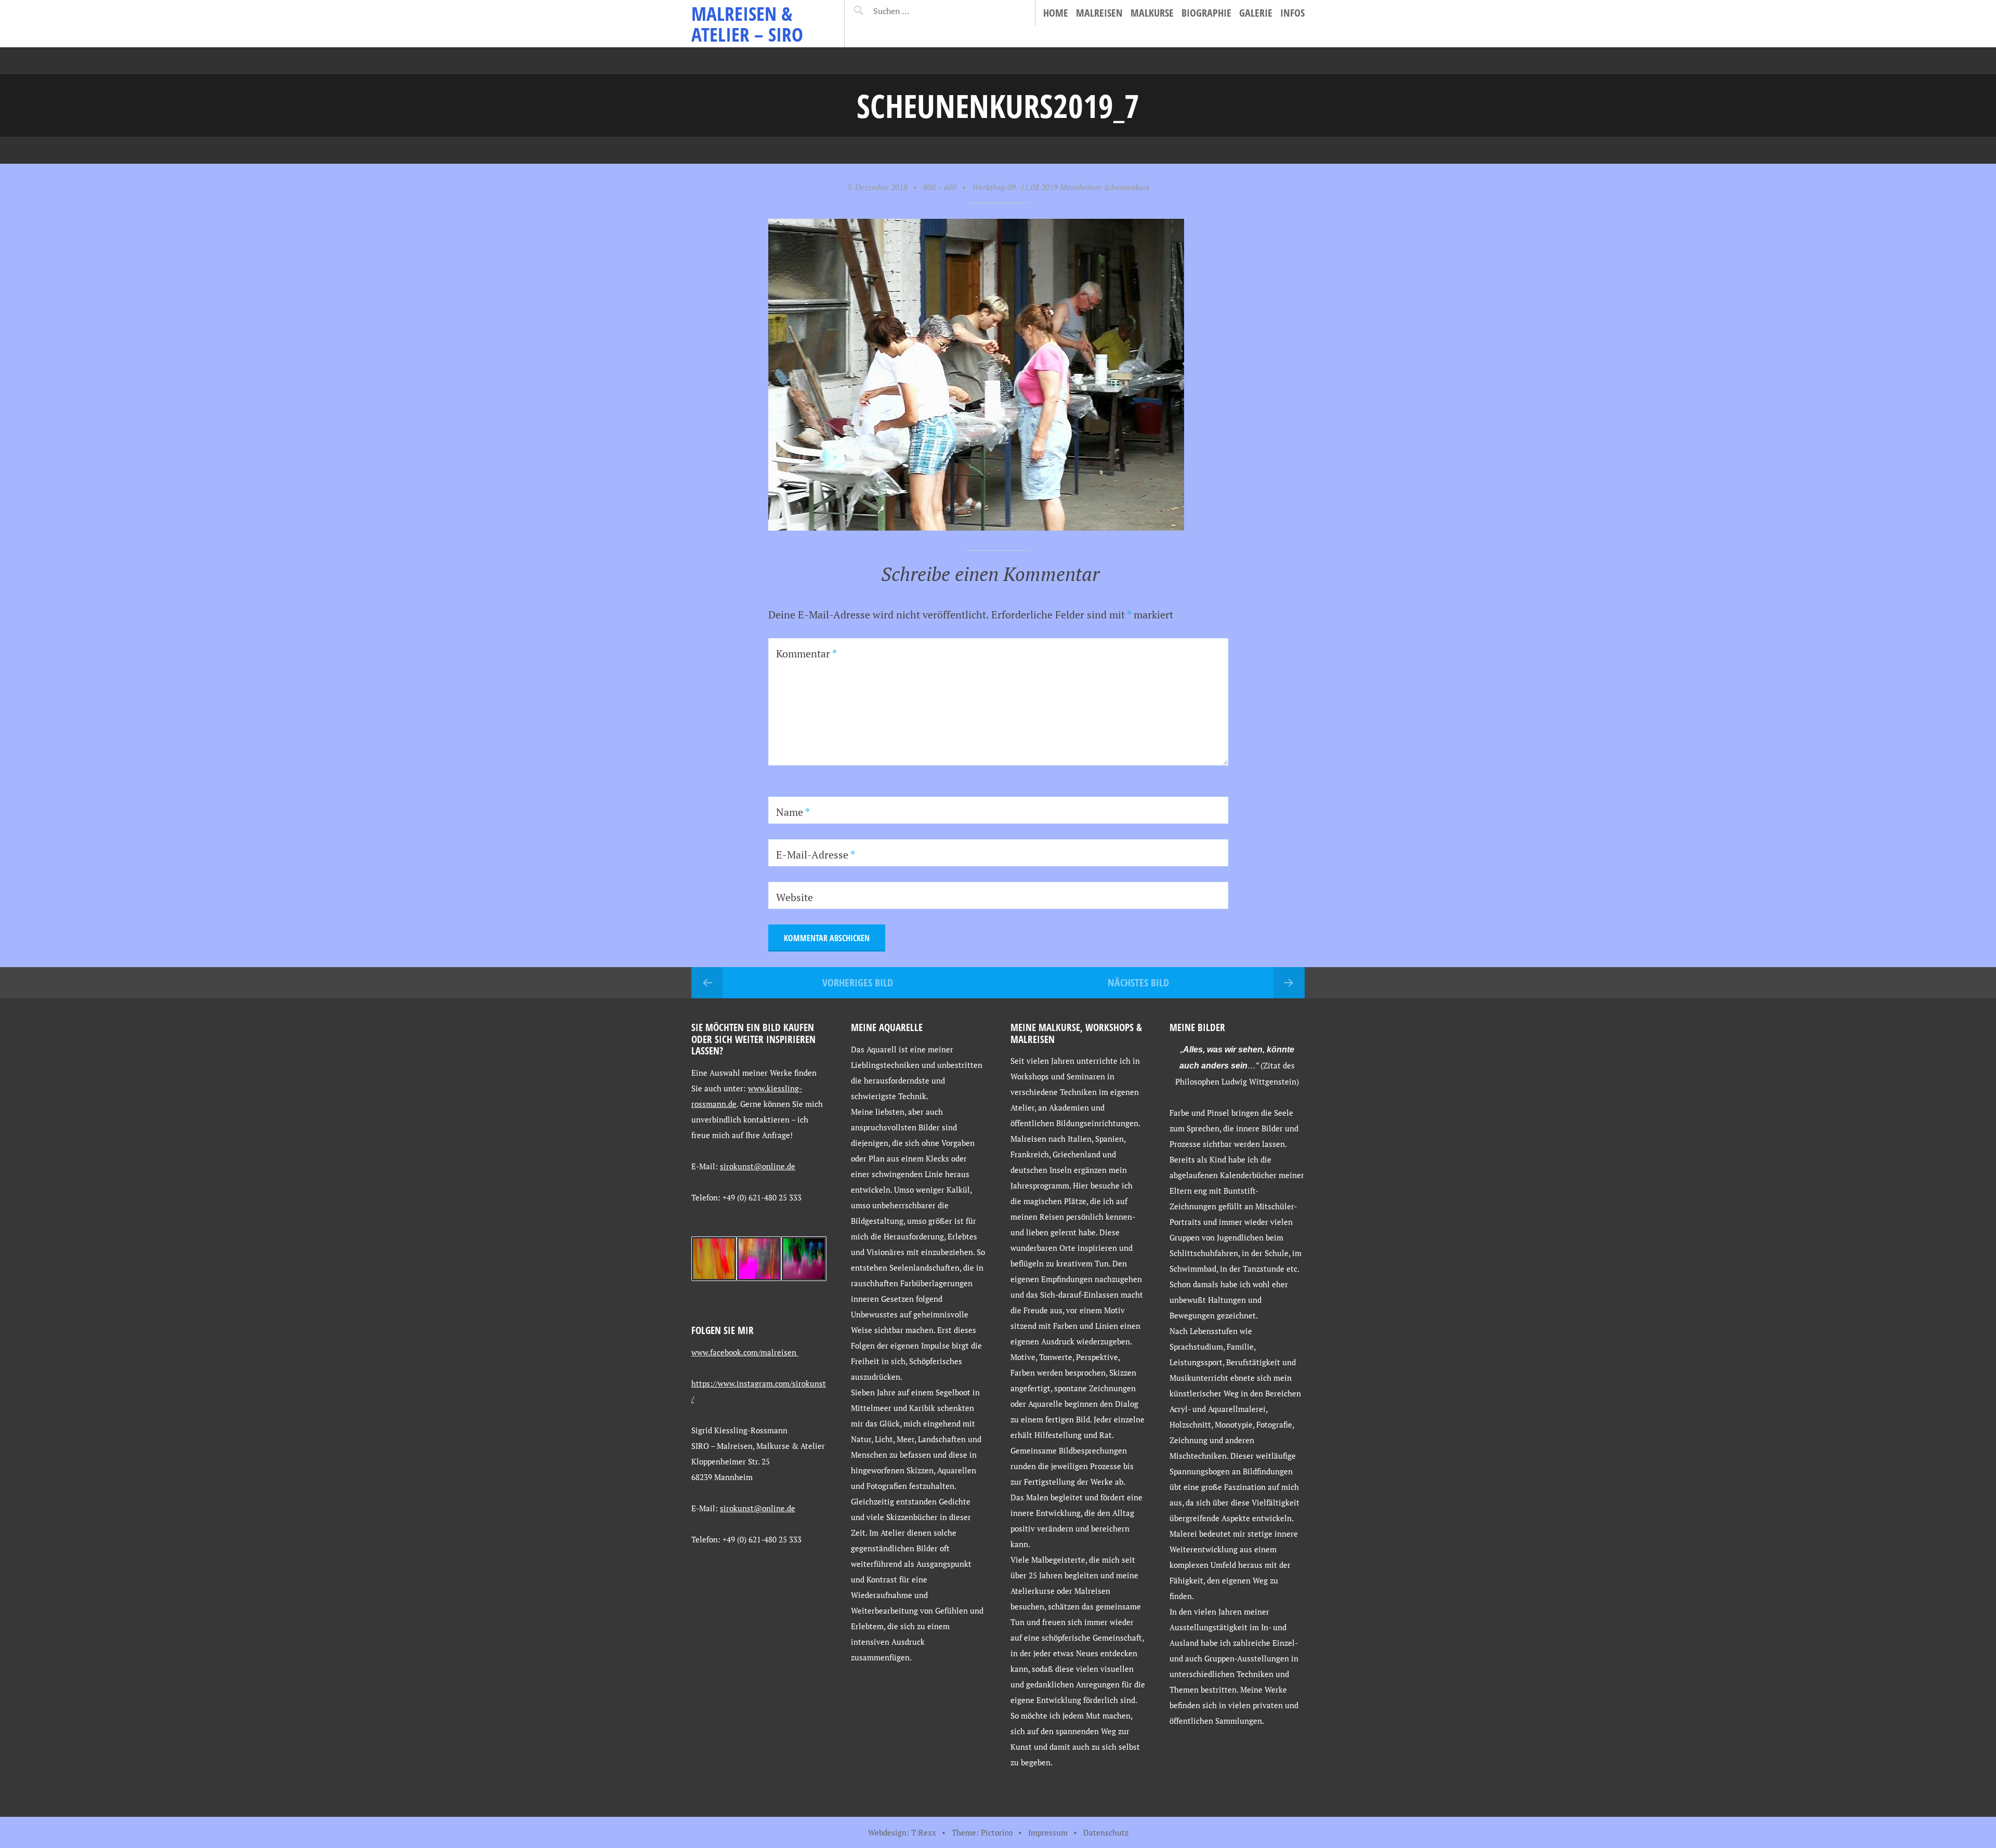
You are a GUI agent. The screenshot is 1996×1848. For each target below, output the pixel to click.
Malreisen (1099, 13)
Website (795, 897)
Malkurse (1152, 13)
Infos (1292, 13)
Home (1056, 13)
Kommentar (806, 654)
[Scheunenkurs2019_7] (976, 527)
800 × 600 (940, 187)
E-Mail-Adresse (816, 855)
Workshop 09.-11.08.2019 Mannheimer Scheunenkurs (1061, 187)
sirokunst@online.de (758, 1166)
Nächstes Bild (1138, 982)
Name (793, 812)
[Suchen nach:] (916, 11)
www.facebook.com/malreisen (745, 1352)
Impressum (1048, 1832)
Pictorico (997, 1832)
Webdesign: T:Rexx (902, 1832)
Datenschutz (1106, 1832)
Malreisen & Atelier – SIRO (747, 24)
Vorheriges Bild (858, 982)
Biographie (1206, 13)
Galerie (1256, 13)
